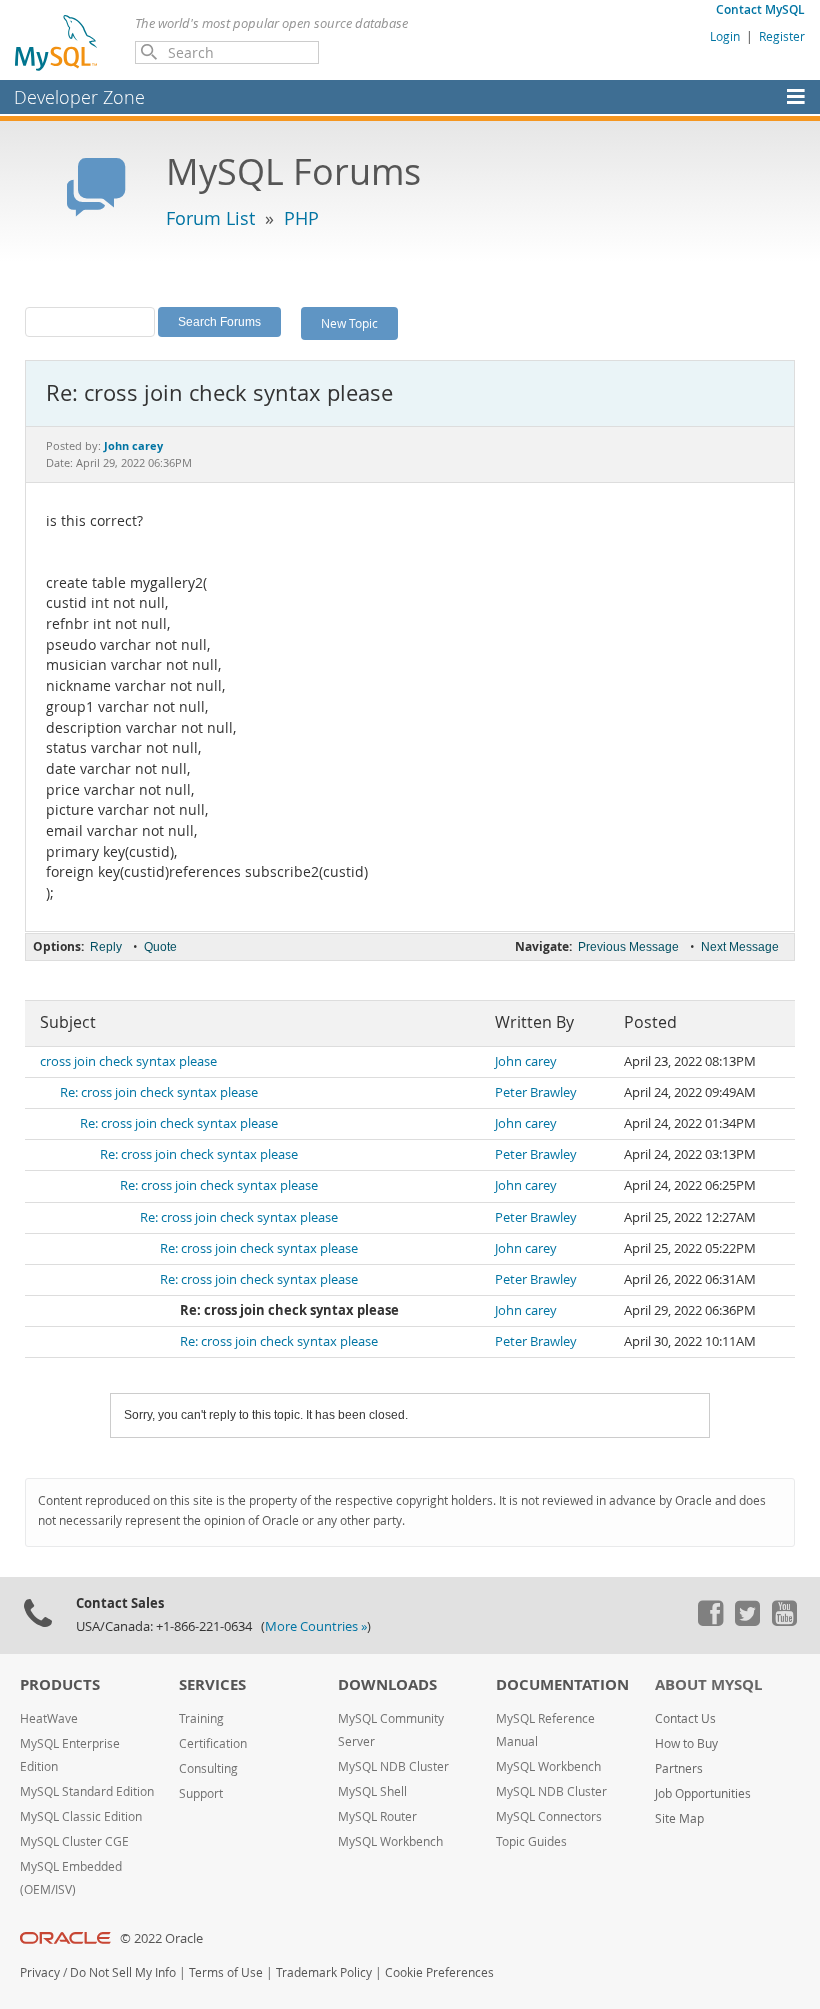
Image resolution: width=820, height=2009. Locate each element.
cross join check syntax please (128, 1061)
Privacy (40, 1972)
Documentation (562, 1684)
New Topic (349, 323)
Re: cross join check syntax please (159, 1092)
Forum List (210, 218)
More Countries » (316, 1626)
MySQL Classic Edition (81, 1816)
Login (725, 36)
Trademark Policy (324, 1972)
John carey (526, 1061)
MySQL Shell (372, 1791)
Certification (213, 1743)
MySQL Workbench (390, 1841)
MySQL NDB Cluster (393, 1766)
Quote (160, 947)
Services (212, 1684)
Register (782, 36)
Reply (106, 947)
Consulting (208, 1768)
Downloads (387, 1684)
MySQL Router (377, 1816)
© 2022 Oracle (161, 1938)
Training (201, 1718)
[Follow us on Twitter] (747, 1621)
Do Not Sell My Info (123, 1972)
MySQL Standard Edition (87, 1791)
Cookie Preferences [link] (439, 1972)
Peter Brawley (536, 1092)
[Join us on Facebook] (710, 1621)
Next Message (740, 947)
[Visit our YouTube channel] (784, 1621)
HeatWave (49, 1718)
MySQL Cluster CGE (74, 1841)
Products (60, 1684)
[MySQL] (57, 42)
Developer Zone (79, 97)
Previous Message (628, 947)
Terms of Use (226, 1972)
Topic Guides (531, 1841)
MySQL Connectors (549, 1816)
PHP (301, 218)
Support (201, 1793)
